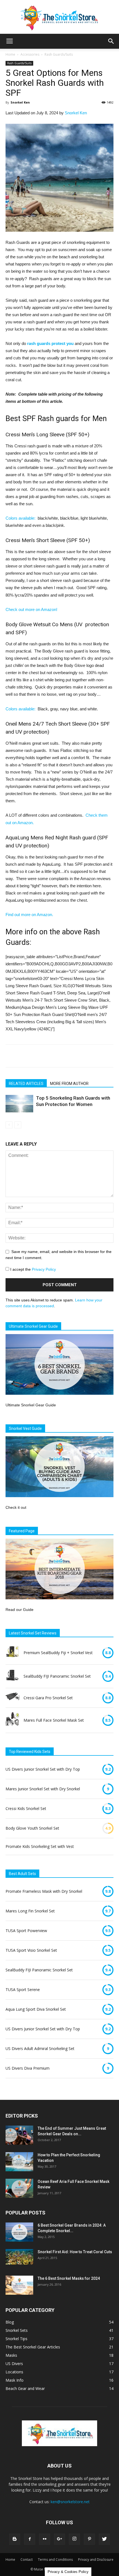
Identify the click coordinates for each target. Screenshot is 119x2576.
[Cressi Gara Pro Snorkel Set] (12, 1698)
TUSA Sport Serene (23, 1990)
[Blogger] (15, 2539)
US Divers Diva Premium (28, 2068)
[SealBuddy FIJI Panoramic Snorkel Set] (12, 1676)
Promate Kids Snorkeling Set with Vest (40, 1846)
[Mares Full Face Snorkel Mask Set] (12, 1720)
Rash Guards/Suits (59, 54)
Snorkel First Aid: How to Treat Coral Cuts (75, 2252)
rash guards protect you (50, 343)
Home (10, 54)
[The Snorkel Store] (59, 17)
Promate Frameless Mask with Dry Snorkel (44, 1891)
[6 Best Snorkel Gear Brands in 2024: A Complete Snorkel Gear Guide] (19, 2232)
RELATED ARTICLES (26, 1084)
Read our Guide (20, 1610)
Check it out (16, 1507)
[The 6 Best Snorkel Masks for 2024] (19, 2285)
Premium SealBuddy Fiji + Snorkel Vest (58, 1653)
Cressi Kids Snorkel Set (26, 1808)
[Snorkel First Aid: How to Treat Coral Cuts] (19, 2257)
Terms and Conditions (55, 2560)
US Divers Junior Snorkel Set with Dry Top (43, 1769)
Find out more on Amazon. (29, 915)
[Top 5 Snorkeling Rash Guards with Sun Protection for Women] (19, 1104)
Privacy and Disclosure (96, 2560)
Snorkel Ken (20, 102)
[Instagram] (74, 2539)
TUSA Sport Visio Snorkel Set (31, 1950)
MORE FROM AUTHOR (69, 1084)
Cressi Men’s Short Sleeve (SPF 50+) (48, 540)
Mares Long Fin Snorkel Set (30, 1911)
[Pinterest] (89, 2539)
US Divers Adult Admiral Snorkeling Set (40, 2048)
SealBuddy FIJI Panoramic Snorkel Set (57, 1676)
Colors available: (20, 518)
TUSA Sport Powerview (26, 1931)
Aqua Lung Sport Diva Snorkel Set (36, 2009)
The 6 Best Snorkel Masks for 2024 (69, 2278)
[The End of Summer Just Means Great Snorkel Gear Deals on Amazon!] (19, 2135)
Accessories (30, 54)
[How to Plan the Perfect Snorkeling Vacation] (19, 2162)
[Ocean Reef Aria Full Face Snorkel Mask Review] (19, 2188)
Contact (27, 2560)
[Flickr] (45, 2539)
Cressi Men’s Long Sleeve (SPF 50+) (47, 435)
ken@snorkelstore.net (70, 2502)
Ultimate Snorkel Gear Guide (31, 1405)
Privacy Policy (44, 1269)
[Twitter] (104, 2539)
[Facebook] (30, 2539)
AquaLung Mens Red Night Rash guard (51, 838)
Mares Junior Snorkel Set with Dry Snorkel (43, 1789)
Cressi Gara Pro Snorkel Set (48, 1698)
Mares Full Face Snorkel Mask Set (54, 1720)
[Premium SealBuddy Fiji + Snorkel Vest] (12, 1653)
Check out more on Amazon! (31, 609)
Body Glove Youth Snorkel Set (32, 1828)
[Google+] (59, 2539)
